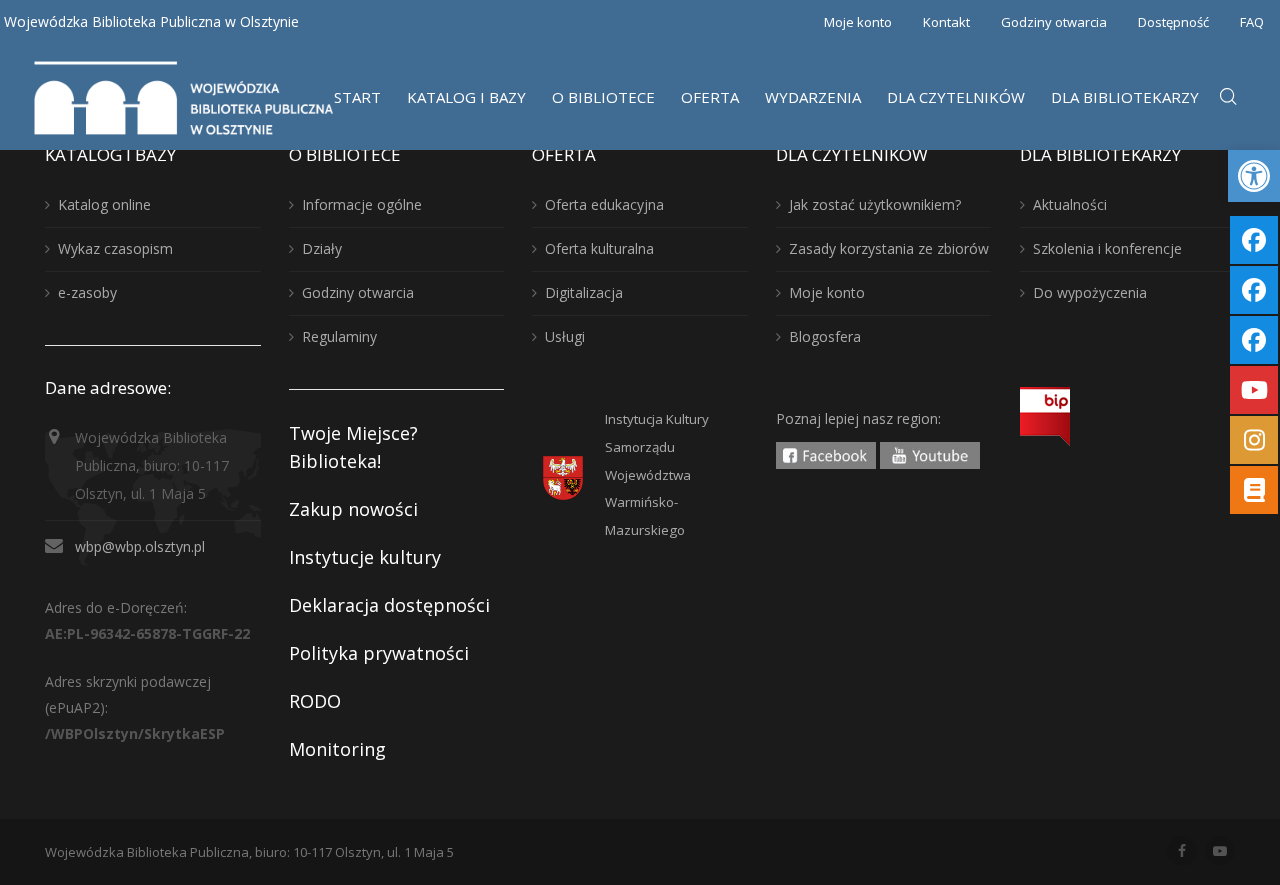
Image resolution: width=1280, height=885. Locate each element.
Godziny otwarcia (1054, 22)
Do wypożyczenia (1090, 292)
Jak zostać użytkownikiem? (875, 204)
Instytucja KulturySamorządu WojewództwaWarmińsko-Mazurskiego (657, 475)
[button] (1254, 176)
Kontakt (946, 22)
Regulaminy (339, 336)
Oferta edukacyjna (604, 204)
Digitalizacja (584, 292)
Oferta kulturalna (599, 248)
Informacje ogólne (362, 204)
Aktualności (1070, 204)
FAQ (1252, 22)
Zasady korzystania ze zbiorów (889, 248)
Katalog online (104, 204)
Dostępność (1173, 22)
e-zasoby (87, 292)
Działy (322, 248)
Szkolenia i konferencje (1107, 248)
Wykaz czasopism (115, 248)
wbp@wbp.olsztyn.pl (140, 546)
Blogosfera (825, 336)
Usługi (565, 336)
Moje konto (858, 22)
